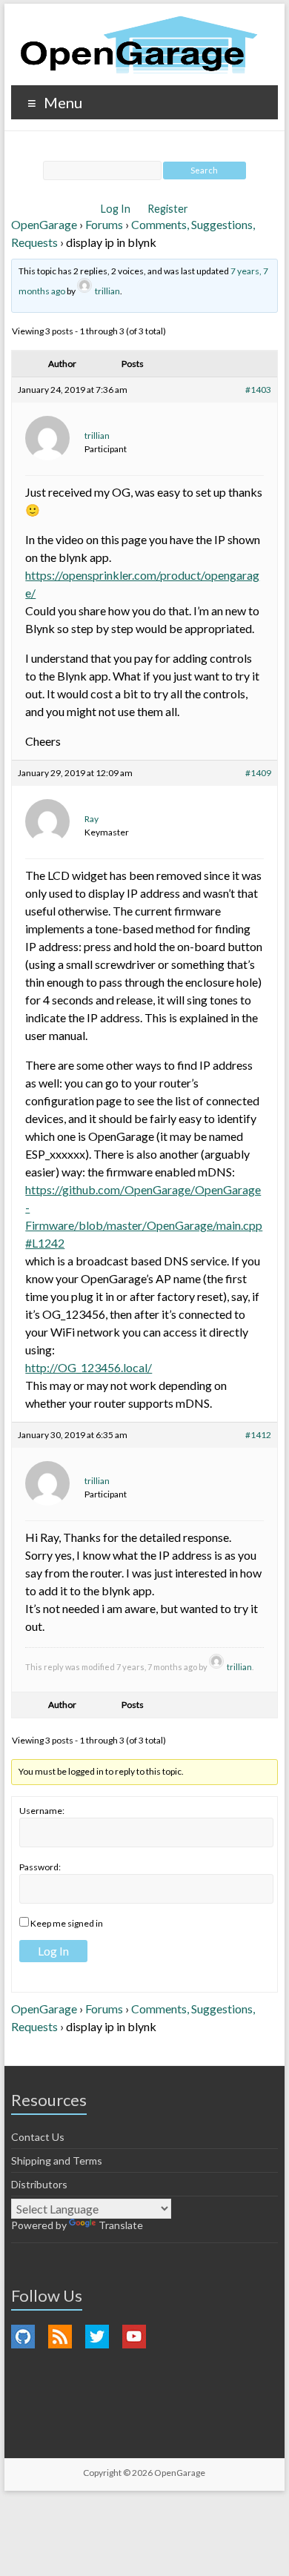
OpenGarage (44, 224)
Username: (42, 1811)
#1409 (258, 773)
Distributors (39, 2184)
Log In (117, 209)
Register (168, 209)
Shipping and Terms (57, 2161)
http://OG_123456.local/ (89, 1367)
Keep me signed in (67, 1923)
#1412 (258, 1435)
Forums (104, 224)
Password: (40, 1867)
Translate (121, 2225)
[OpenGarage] (139, 45)
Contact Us (38, 2137)
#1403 (258, 390)
